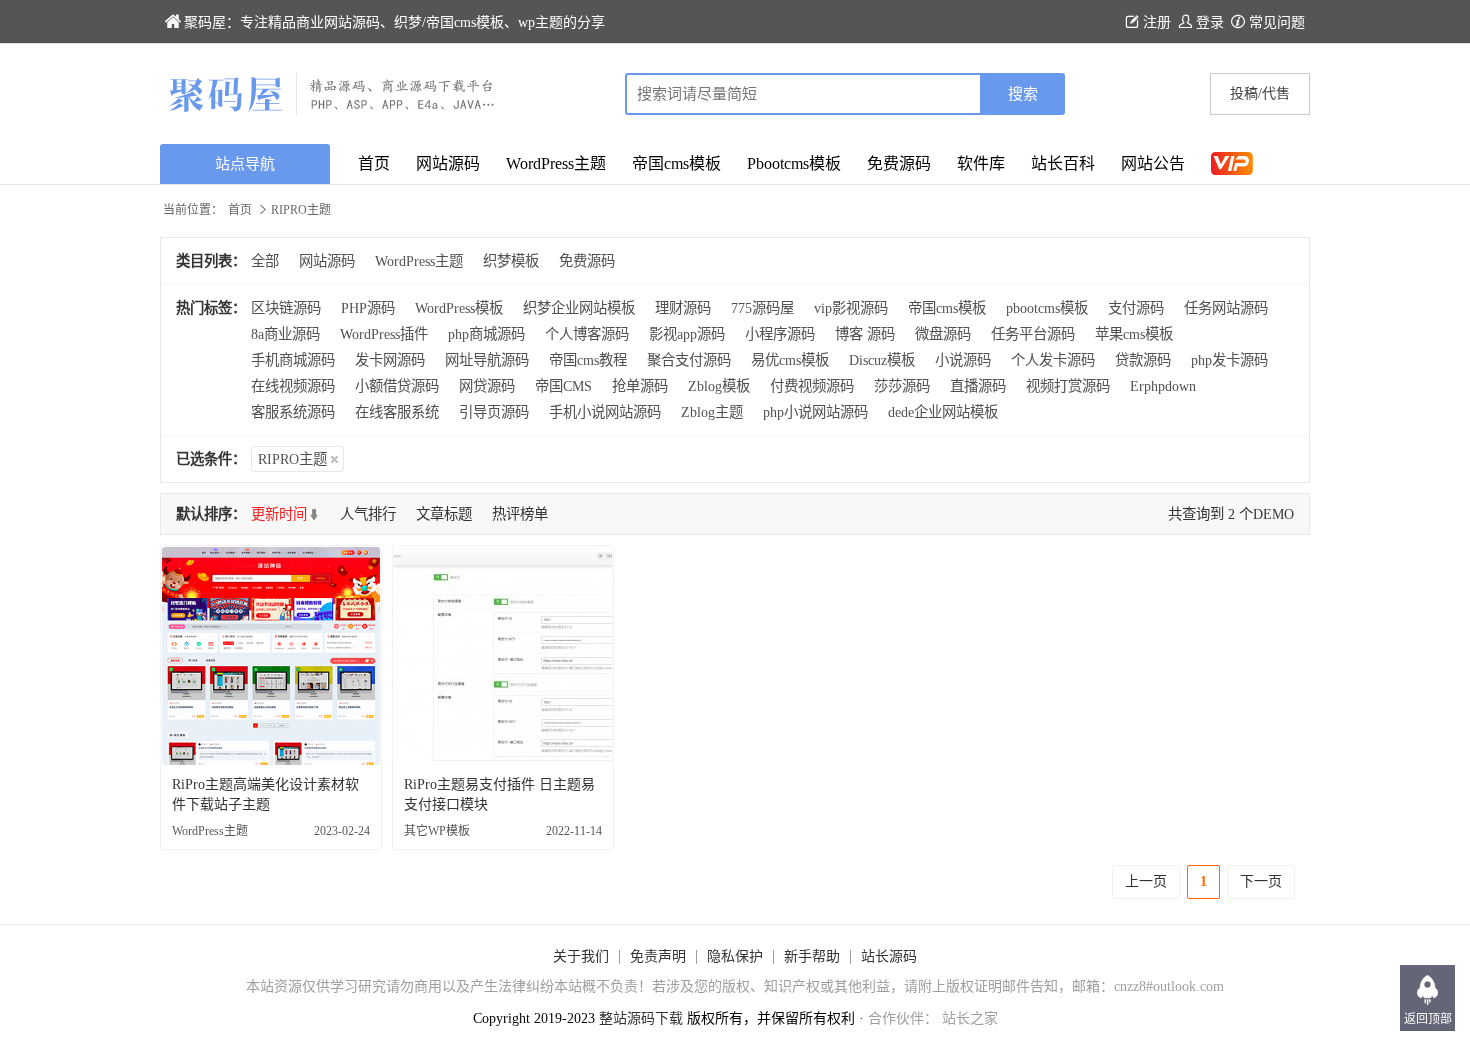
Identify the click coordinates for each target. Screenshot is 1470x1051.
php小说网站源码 (815, 412)
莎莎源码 (902, 386)
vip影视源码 (851, 308)
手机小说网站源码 (605, 412)
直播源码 (978, 386)
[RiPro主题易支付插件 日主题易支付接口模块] (503, 656)
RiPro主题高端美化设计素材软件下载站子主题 (265, 794)
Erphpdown (1163, 386)
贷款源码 (1143, 360)
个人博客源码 (587, 334)
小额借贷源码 (397, 386)
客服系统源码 (293, 412)
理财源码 (683, 308)
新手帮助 (812, 956)
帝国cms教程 (588, 360)
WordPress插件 (384, 334)
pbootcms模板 (1047, 308)
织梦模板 (511, 261)
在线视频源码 (293, 386)
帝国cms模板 (676, 163)
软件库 (981, 163)
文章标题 (444, 514)
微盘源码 (943, 334)
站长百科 (1063, 163)
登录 (1210, 22)
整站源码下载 (641, 1018)
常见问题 (1277, 22)
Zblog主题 (712, 412)
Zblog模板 (719, 386)
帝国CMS (563, 386)
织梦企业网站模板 (579, 308)
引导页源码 (494, 412)
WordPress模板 (459, 308)
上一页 (1146, 881)
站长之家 (970, 1018)
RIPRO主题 (292, 459)
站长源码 (889, 956)
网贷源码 (487, 386)
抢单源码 (640, 386)
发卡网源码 (390, 360)
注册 (1157, 22)
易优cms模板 (790, 360)
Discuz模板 (882, 360)
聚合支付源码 (689, 360)
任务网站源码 (1226, 308)
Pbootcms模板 (794, 163)
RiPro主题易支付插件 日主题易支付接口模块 (499, 794)
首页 (374, 163)
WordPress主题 (556, 163)
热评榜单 (520, 514)
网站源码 (448, 163)
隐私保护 (735, 956)
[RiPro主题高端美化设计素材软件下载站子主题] (271, 656)
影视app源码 (687, 334)
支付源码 (1136, 308)
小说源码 (963, 360)
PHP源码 (368, 308)
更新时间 (279, 514)
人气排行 (368, 514)
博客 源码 (865, 334)
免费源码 (899, 163)
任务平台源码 (1033, 334)
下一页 (1261, 881)
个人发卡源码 (1053, 360)
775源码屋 (762, 308)
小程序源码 (780, 334)
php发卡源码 (1229, 360)
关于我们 (581, 956)
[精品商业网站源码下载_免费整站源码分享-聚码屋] (447, 94)
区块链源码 (286, 308)
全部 (265, 261)
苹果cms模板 (1134, 334)
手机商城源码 (293, 360)
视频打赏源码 (1068, 386)
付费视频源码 (812, 386)
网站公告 (1153, 163)
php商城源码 (486, 334)
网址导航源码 (487, 360)
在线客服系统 (397, 412)
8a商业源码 (285, 334)
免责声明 (658, 956)
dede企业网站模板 (943, 412)
